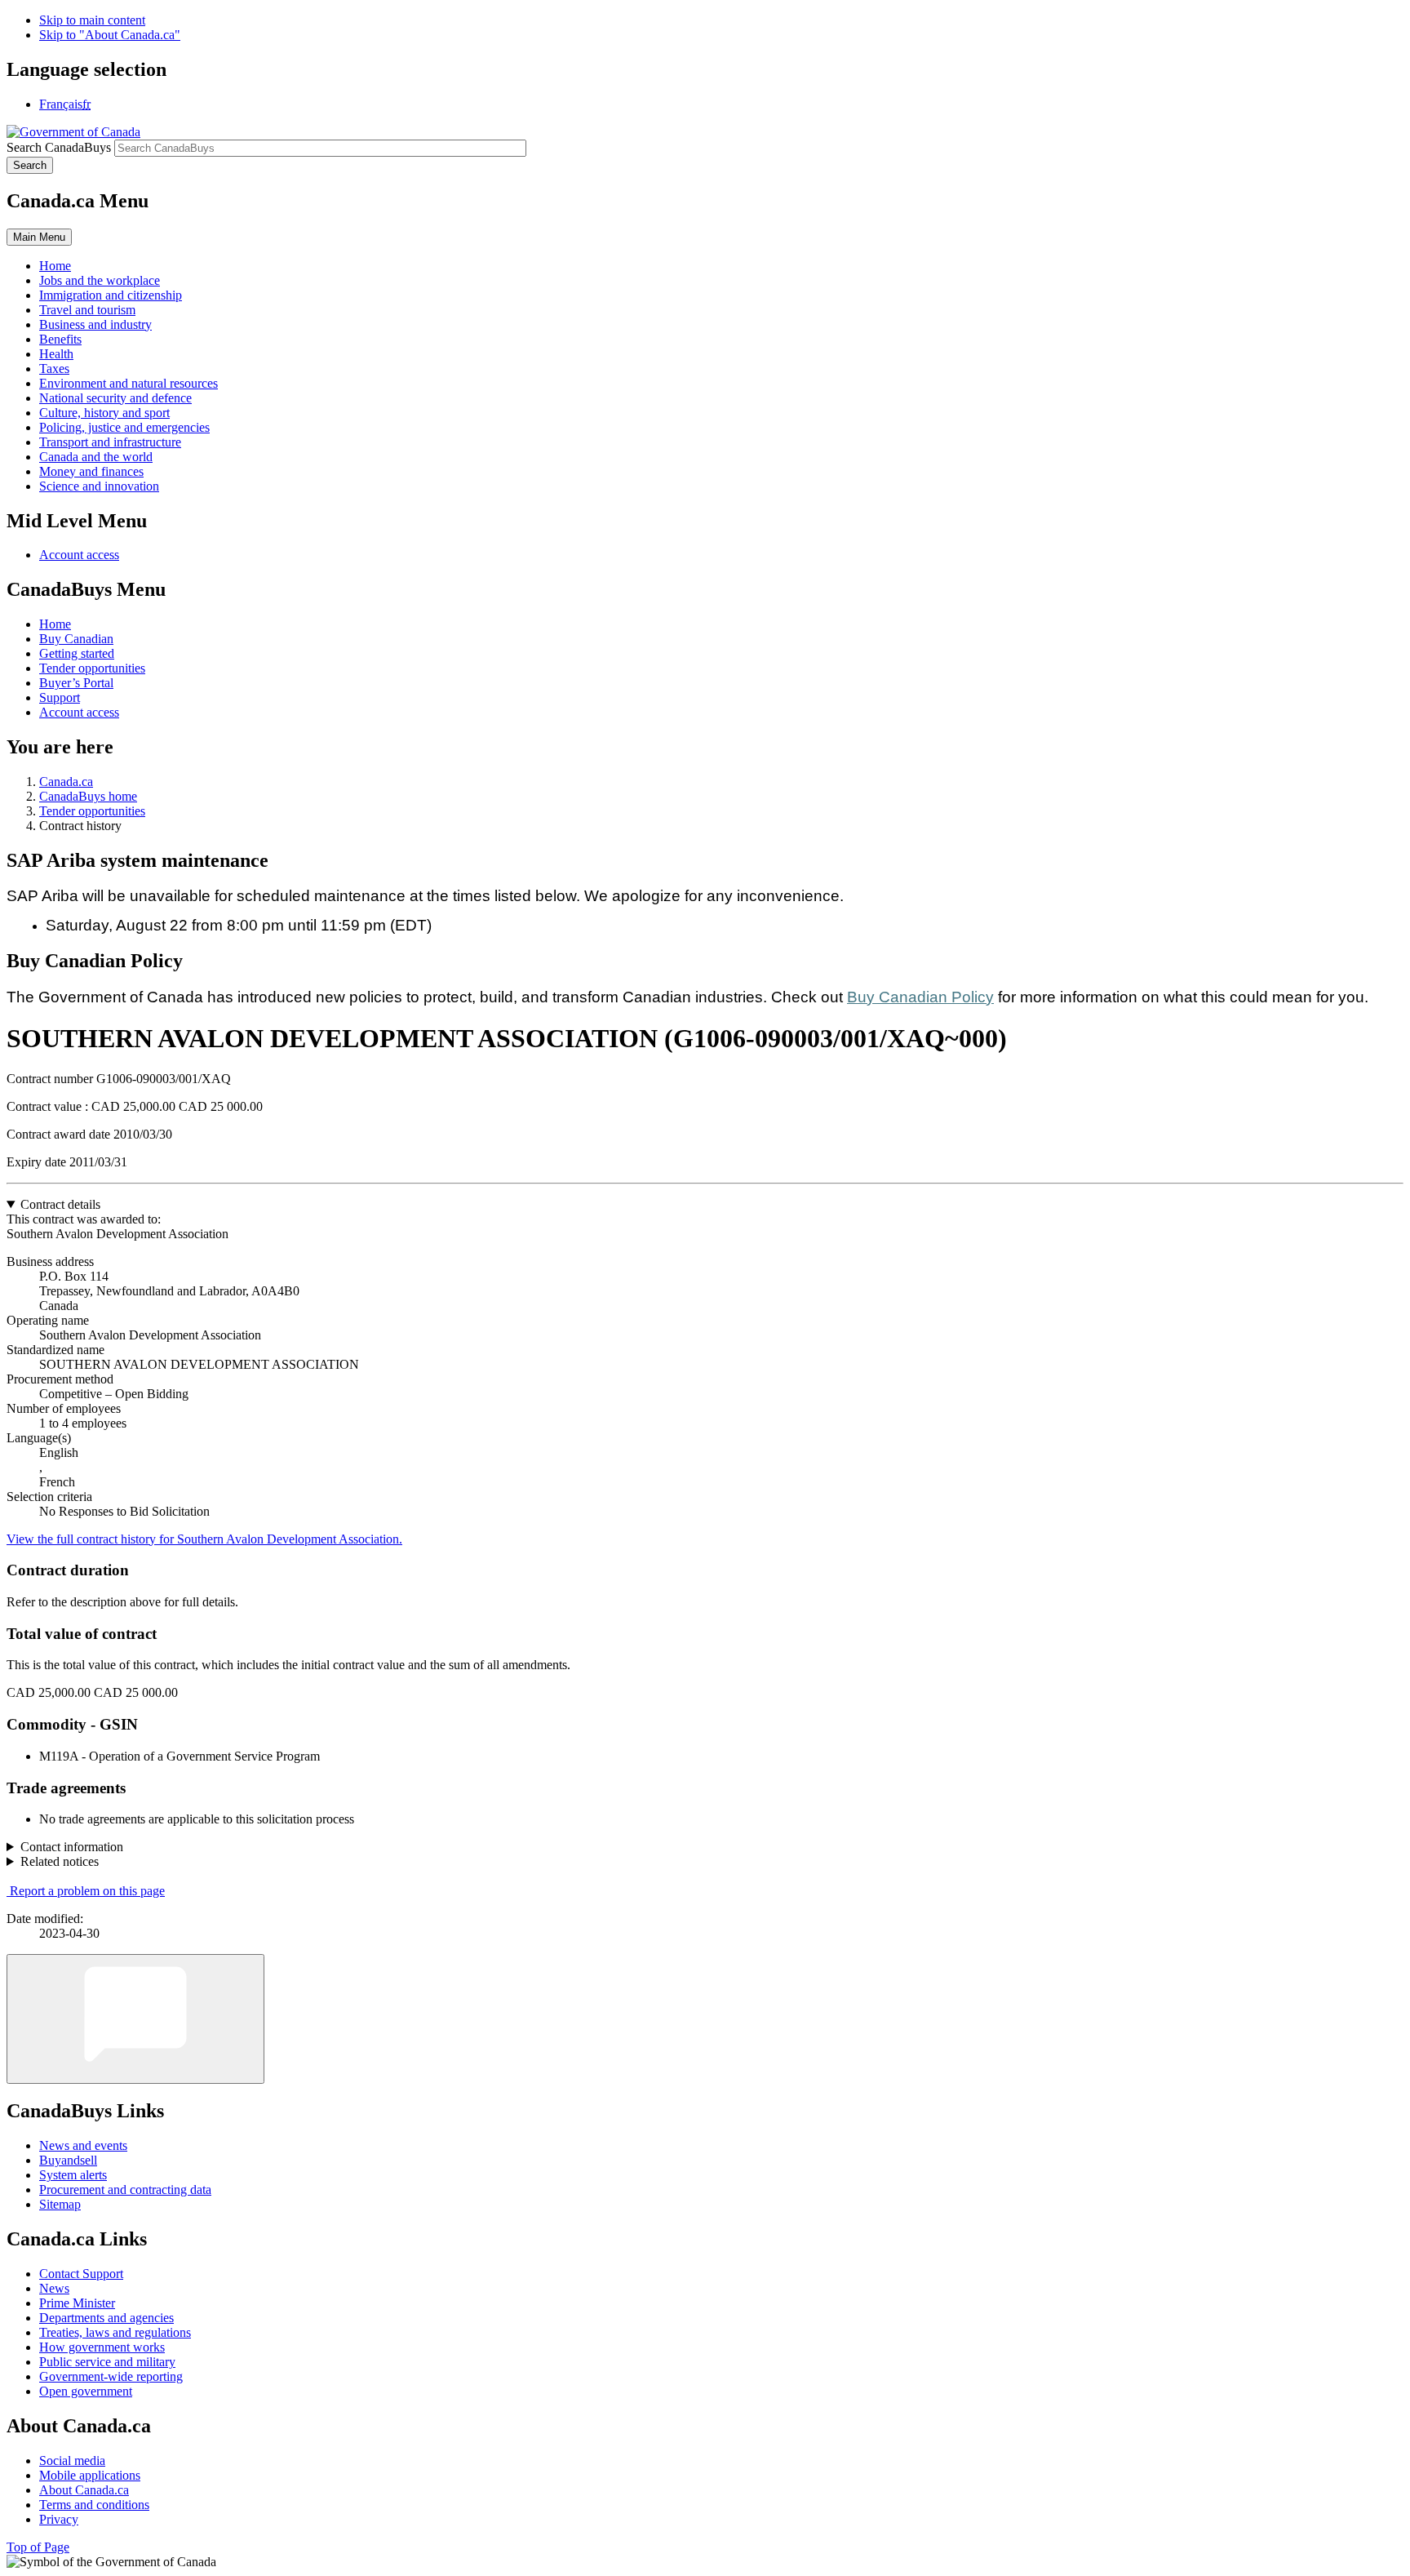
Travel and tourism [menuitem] (87, 310)
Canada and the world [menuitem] (96, 457)
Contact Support (81, 2274)
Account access (79, 555)
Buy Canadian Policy (920, 997)
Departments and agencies (106, 2318)
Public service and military (107, 2362)
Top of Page (38, 2547)
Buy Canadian (76, 639)
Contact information (72, 1847)
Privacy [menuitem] (59, 2519)
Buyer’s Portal (76, 683)
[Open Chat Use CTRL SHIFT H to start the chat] (135, 2019)
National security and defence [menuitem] (115, 398)
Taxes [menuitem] (54, 369)
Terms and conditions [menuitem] (94, 2505)
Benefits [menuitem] (60, 339)
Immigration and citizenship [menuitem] (111, 295)
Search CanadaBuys (59, 147)
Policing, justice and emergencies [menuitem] (124, 427)
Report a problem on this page (87, 1891)
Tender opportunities (92, 668)
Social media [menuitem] (72, 2461)
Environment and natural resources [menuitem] (129, 383)
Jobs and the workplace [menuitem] (100, 280)
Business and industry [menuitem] (95, 324)
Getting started (77, 653)
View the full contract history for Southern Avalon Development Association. (204, 1539)
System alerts (73, 2175)
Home (55, 624)
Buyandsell (68, 2160)
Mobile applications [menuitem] (90, 2475)
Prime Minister (77, 2303)
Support (60, 697)
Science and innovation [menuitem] (99, 486)
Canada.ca (66, 782)
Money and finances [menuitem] (91, 471)
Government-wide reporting (111, 2376)
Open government (86, 2391)
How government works (102, 2347)
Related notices (60, 1861)
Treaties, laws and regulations (115, 2332)
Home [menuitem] (55, 266)
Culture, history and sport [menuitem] (104, 413)
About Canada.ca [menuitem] (84, 2490)
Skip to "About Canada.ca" (110, 35)
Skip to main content (92, 20)
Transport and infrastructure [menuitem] (110, 442)
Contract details (60, 1204)
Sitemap (60, 2204)
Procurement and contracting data (125, 2190)
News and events (83, 2145)
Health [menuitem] (56, 354)
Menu (39, 237)
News (54, 2288)
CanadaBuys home (88, 796)
